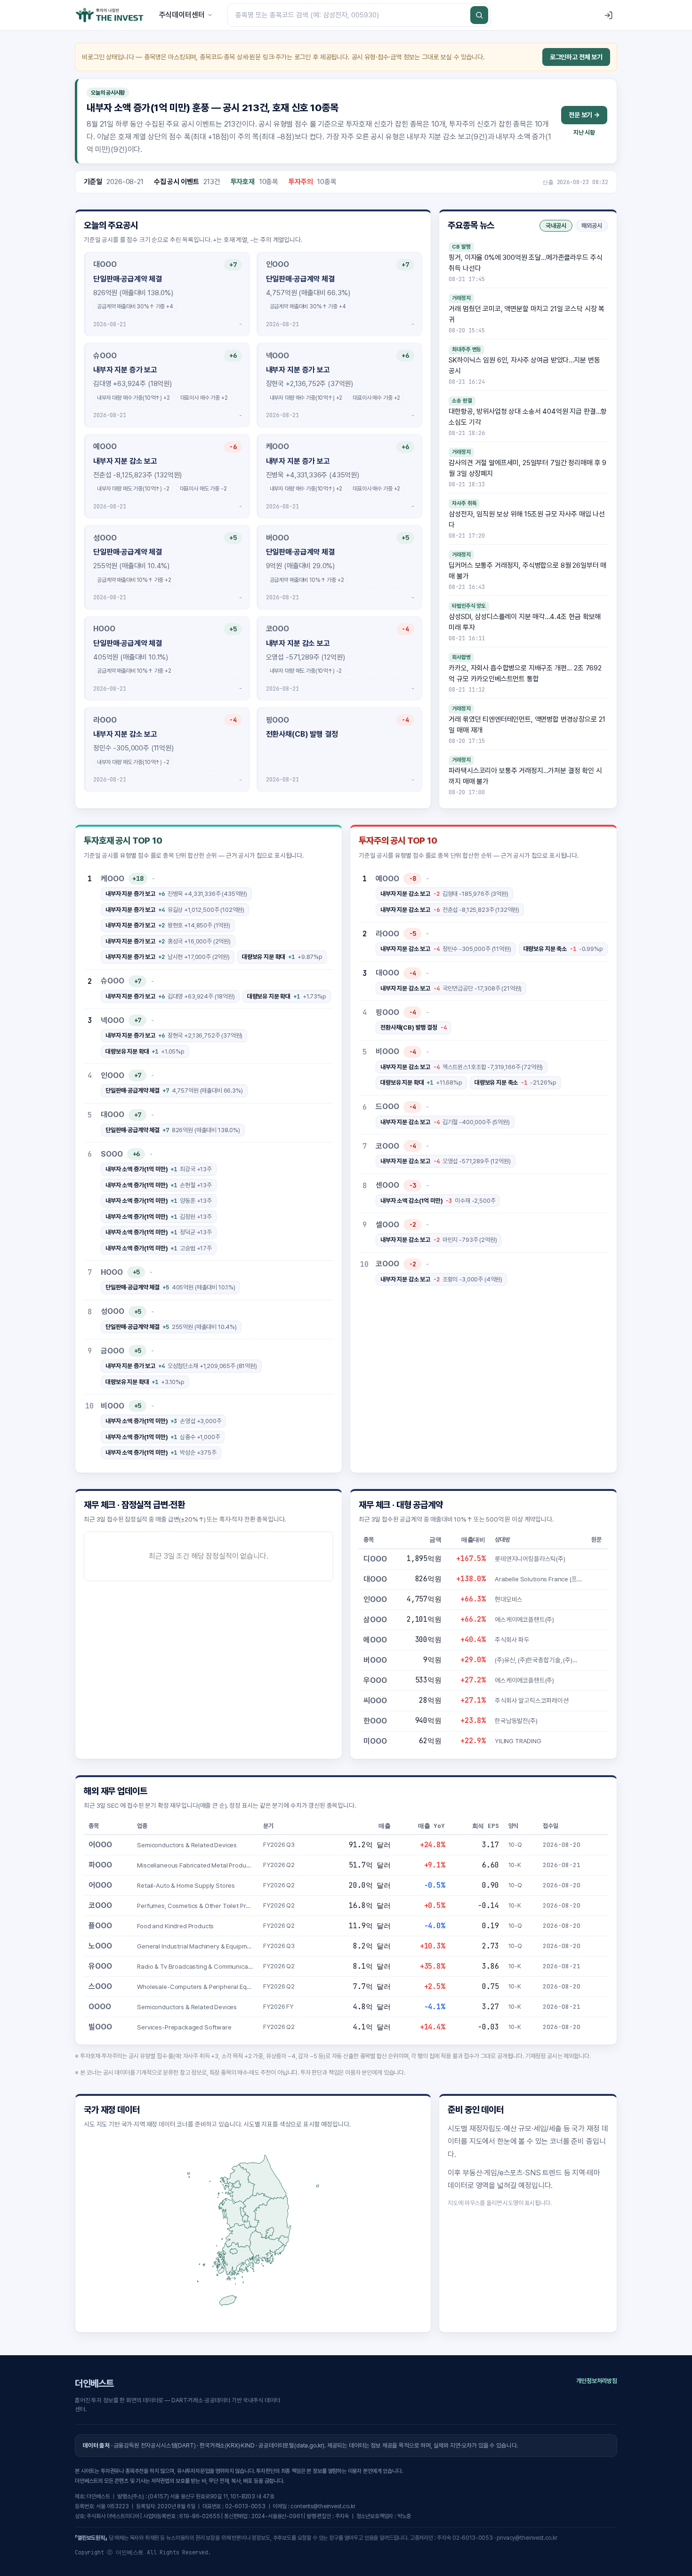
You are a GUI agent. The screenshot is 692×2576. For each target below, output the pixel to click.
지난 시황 (584, 133)
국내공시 (556, 226)
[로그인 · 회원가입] (608, 15)
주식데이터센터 (182, 15)
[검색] (479, 15)
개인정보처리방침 (597, 2381)
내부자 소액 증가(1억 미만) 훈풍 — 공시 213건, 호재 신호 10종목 (212, 108)
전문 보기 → (584, 115)
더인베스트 (94, 2383)
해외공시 (592, 226)
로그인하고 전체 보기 (576, 57)
